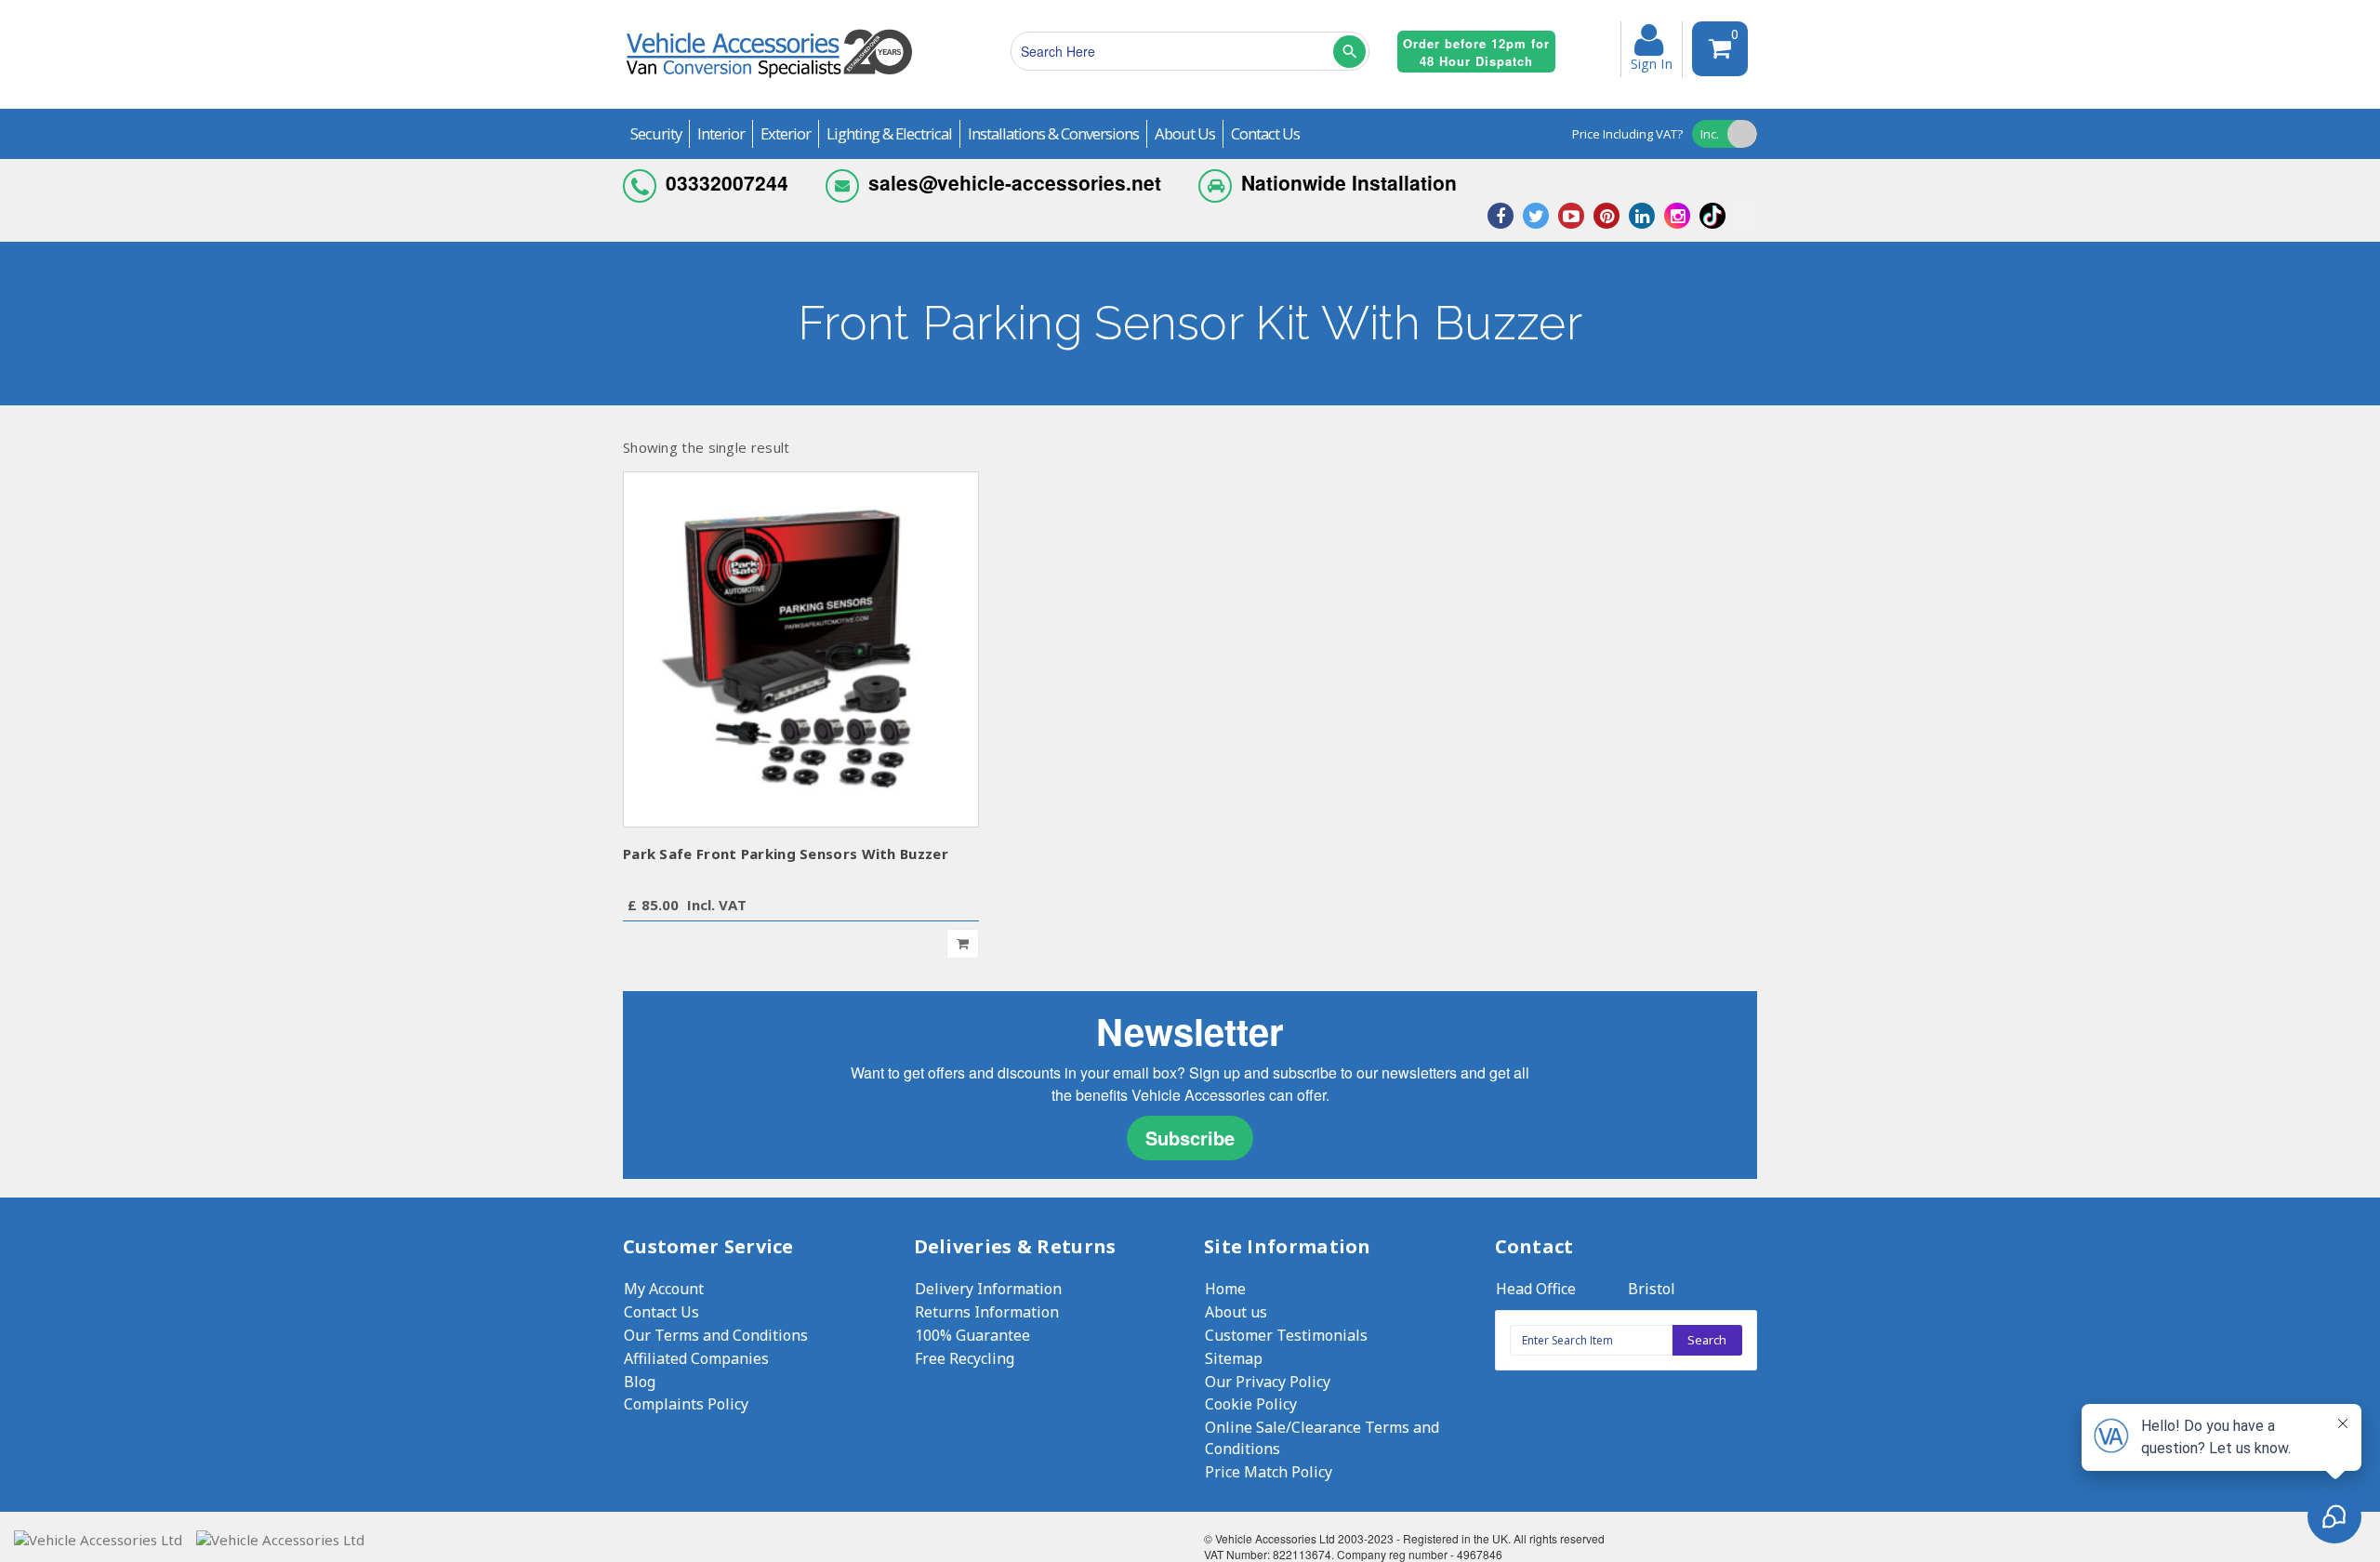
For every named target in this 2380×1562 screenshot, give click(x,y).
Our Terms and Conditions (716, 1335)
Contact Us (661, 1312)
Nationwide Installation (1349, 182)
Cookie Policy (1251, 1404)
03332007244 (727, 182)
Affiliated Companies (696, 1358)
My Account (664, 1289)
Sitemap (1234, 1358)
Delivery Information (988, 1289)
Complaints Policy (686, 1404)
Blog (640, 1382)
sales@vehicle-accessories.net (1015, 182)
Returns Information (987, 1312)
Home (1225, 1289)
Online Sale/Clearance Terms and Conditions (1322, 1438)
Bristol (1652, 1289)
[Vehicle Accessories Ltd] (769, 80)
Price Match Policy (1269, 1472)
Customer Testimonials (1286, 1335)
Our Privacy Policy (1268, 1382)
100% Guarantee (972, 1335)
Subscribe (1190, 1138)
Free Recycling (965, 1358)
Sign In (1652, 62)
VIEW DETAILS (801, 649)
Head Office (1536, 1289)
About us (1236, 1312)
